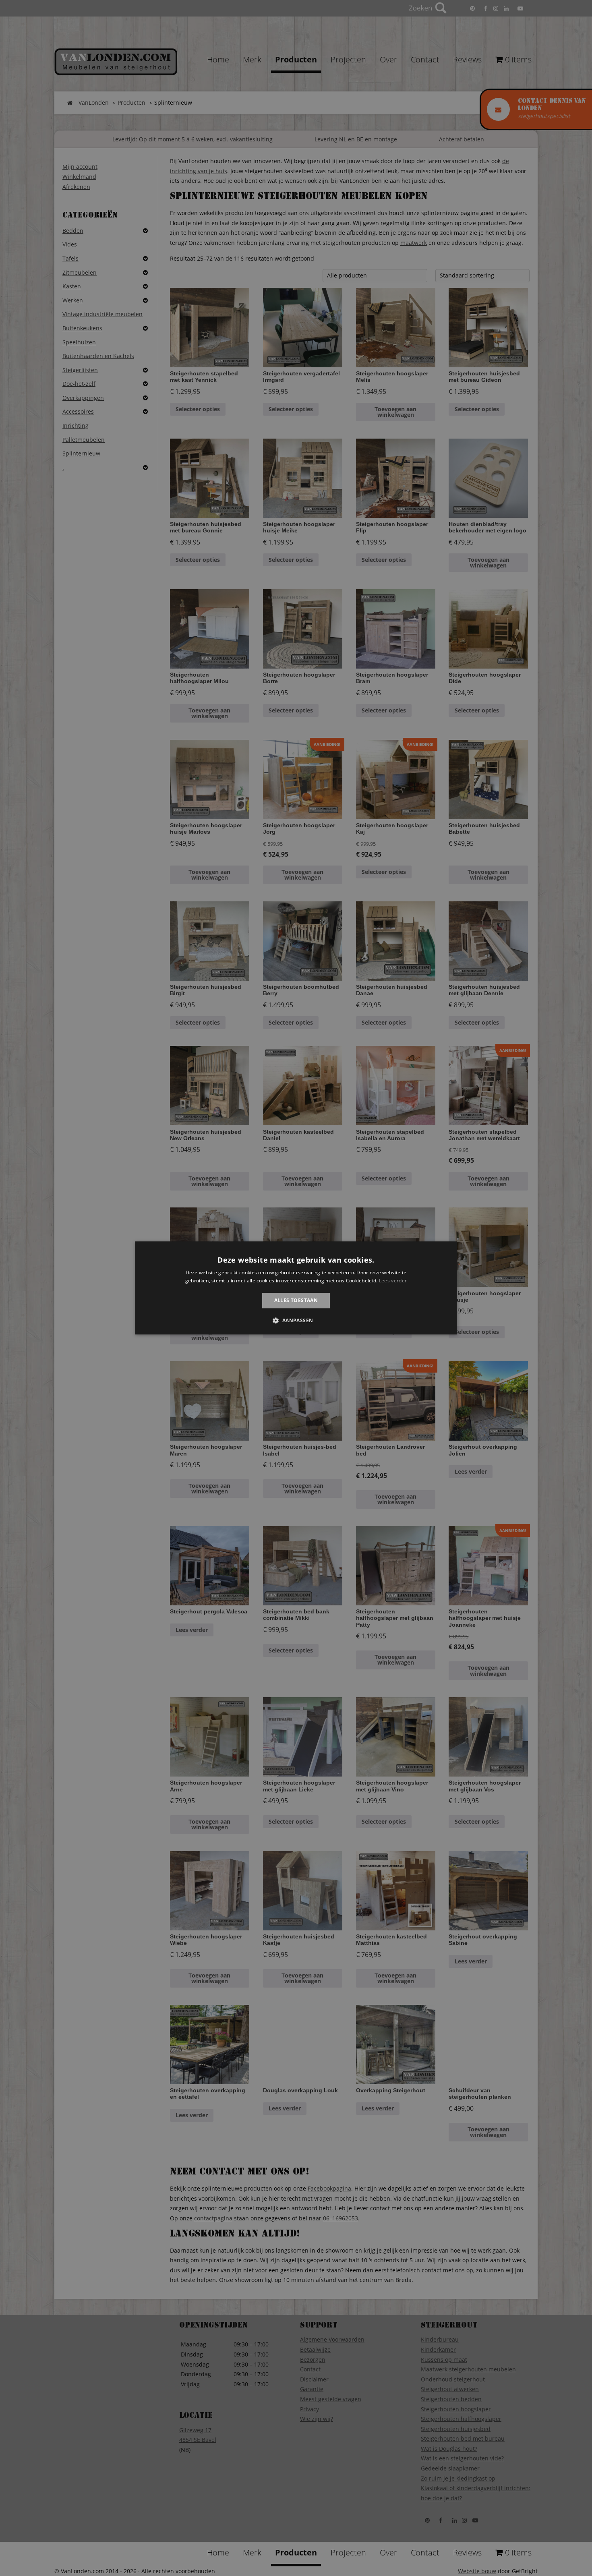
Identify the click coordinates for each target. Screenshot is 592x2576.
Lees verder (393, 1281)
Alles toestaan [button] (296, 1300)
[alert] (296, 1288)
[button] (296, 1321)
